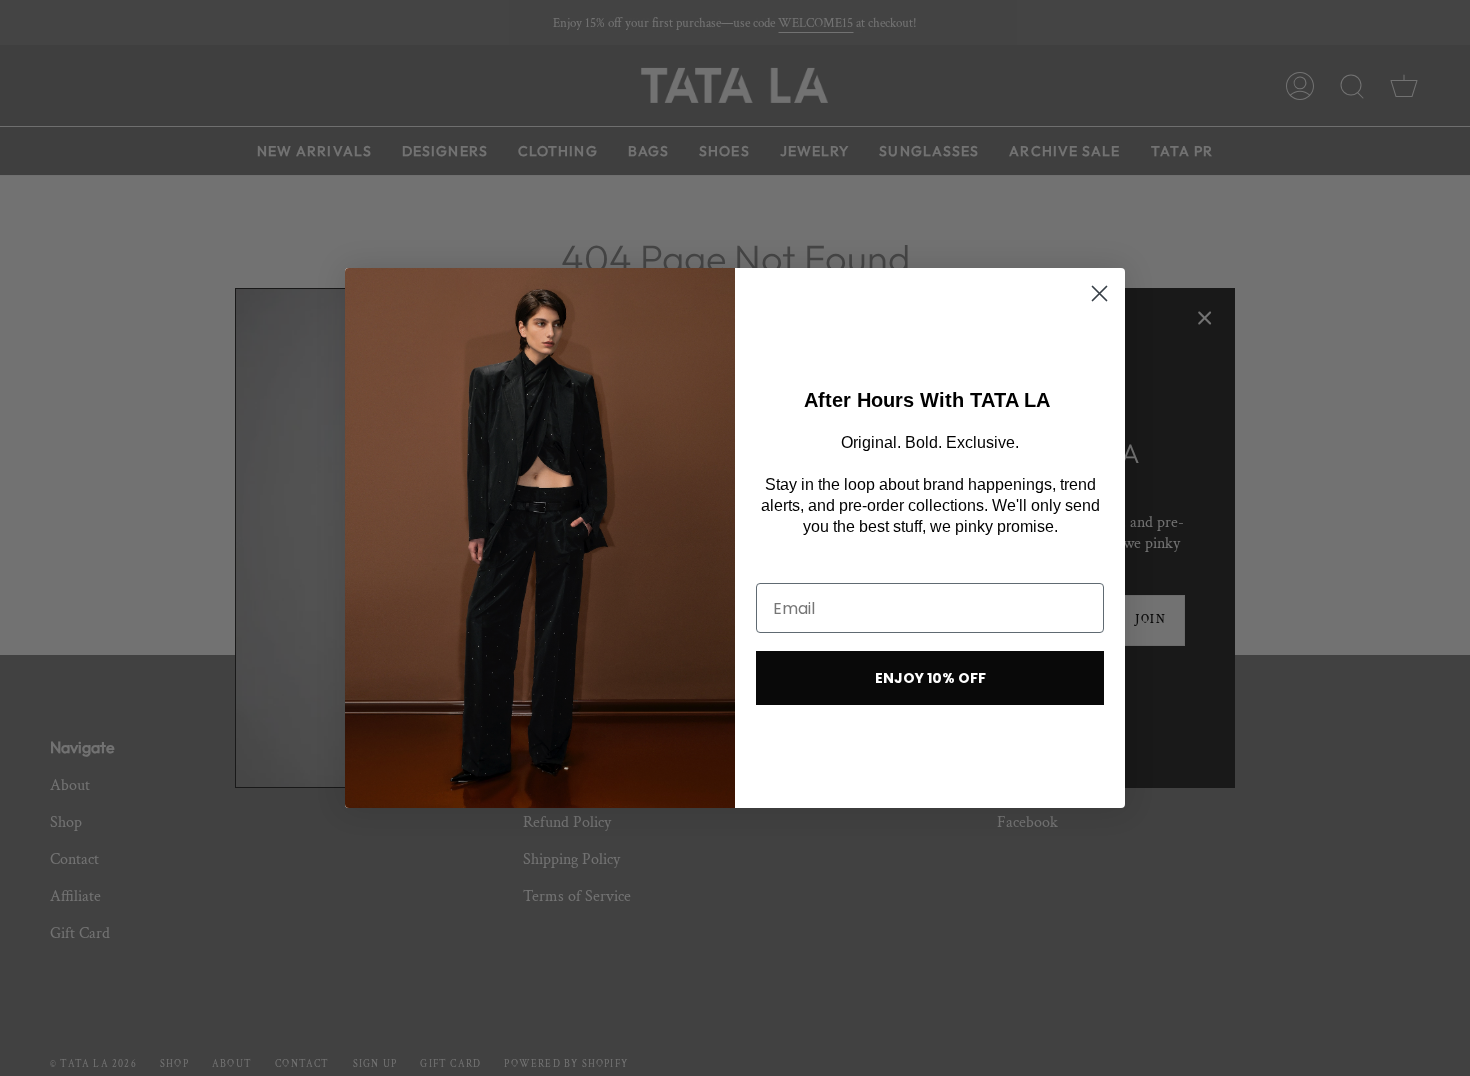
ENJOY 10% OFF (930, 678)
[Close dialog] (1099, 293)
